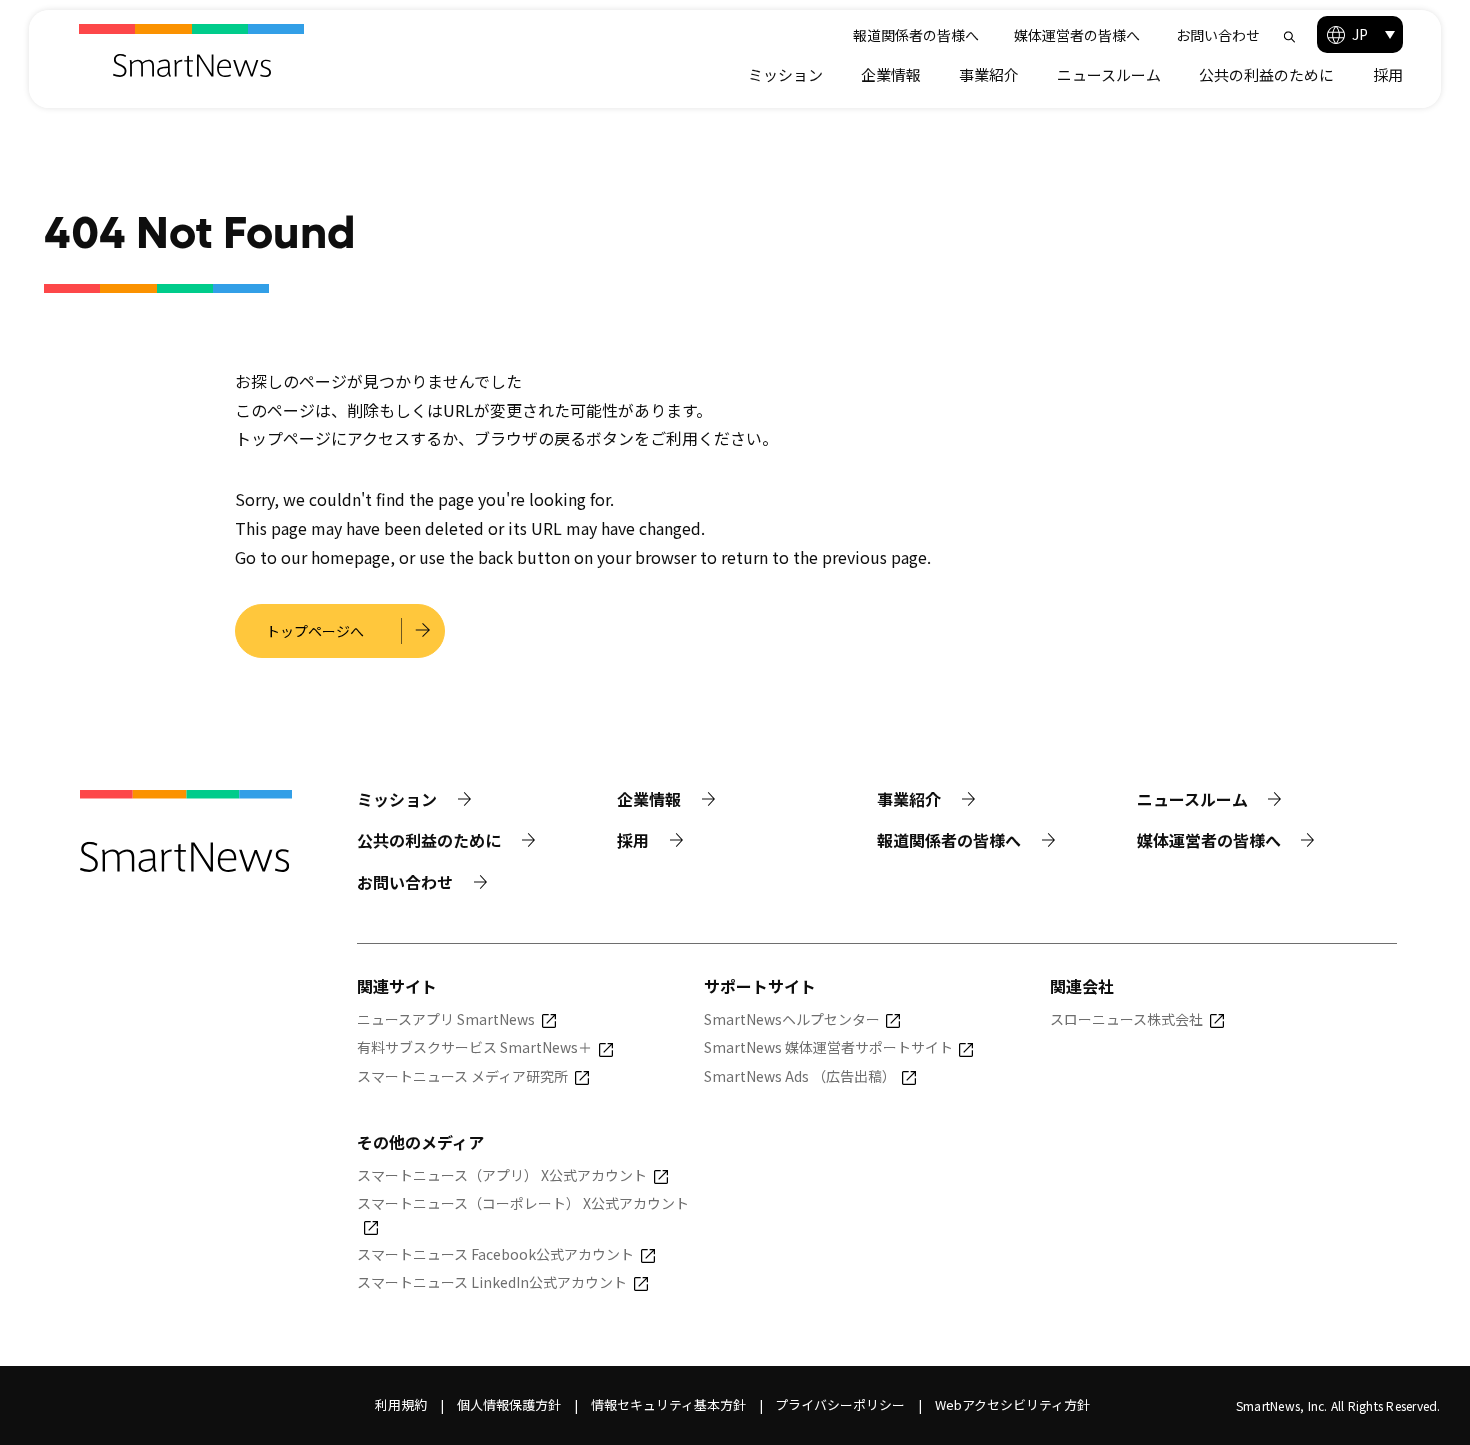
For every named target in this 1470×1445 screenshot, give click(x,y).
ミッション (785, 74)
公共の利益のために (1266, 74)
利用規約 (401, 1404)
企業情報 (891, 74)
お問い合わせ (1218, 35)
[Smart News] (191, 50)
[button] (1360, 34)
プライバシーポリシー (840, 1404)
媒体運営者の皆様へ (1077, 35)
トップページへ (315, 631)
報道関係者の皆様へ (916, 35)
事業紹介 (989, 74)
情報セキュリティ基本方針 (668, 1404)
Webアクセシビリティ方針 (1012, 1404)
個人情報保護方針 (509, 1404)
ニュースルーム (1109, 74)
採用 (1388, 74)
